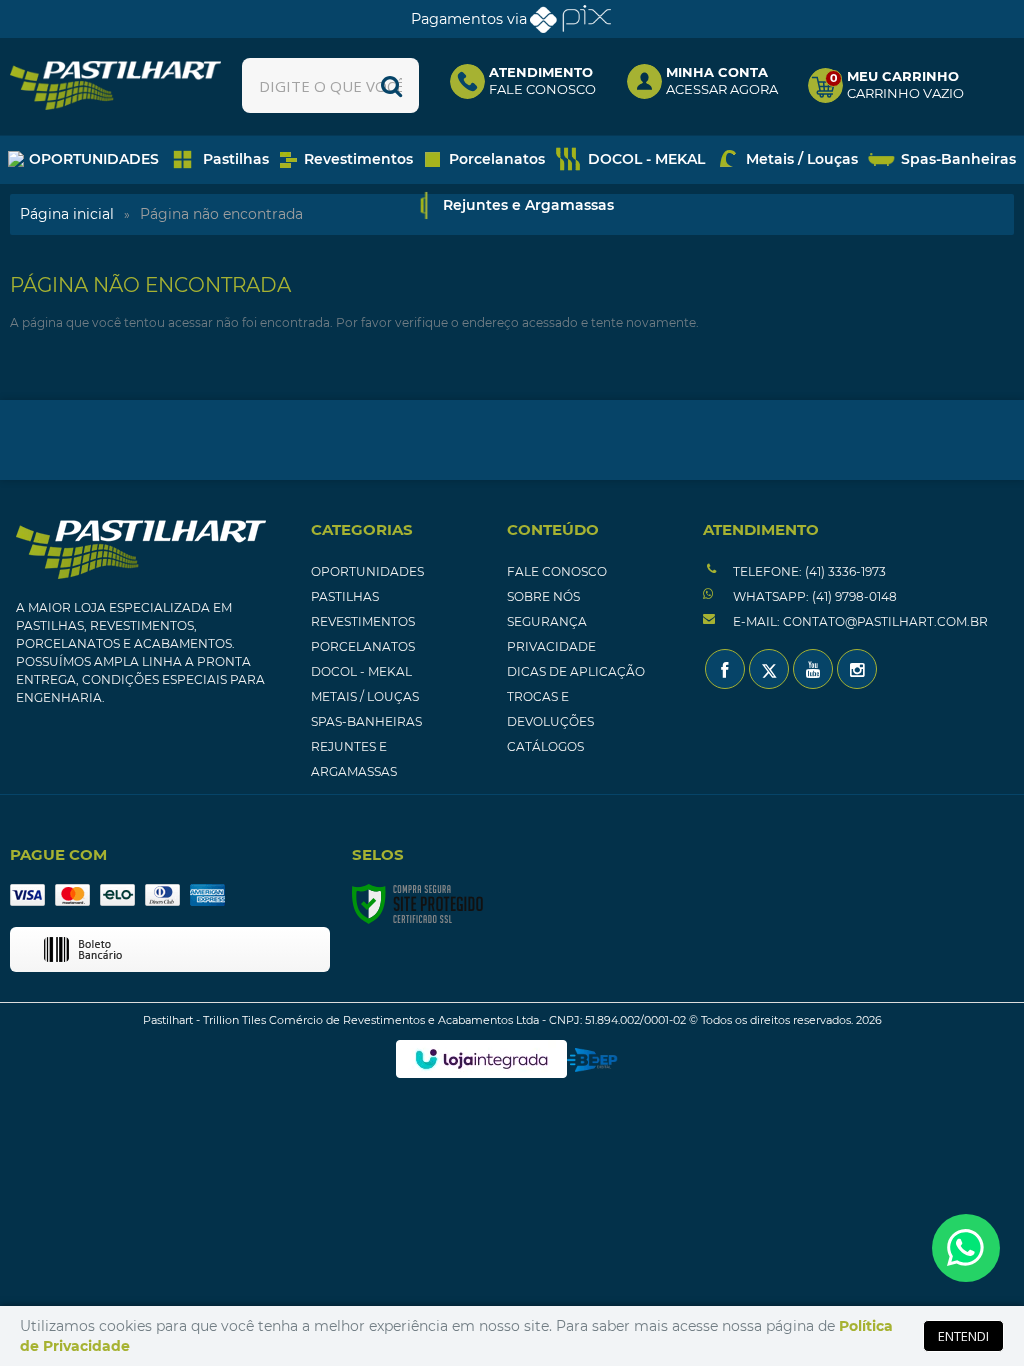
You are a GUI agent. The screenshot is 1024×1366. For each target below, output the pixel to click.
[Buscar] (391, 85)
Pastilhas (345, 596)
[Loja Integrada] (481, 1059)
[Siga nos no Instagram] (857, 669)
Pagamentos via (469, 19)
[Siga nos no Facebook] (725, 669)
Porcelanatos (363, 646)
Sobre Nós (543, 596)
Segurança (547, 621)
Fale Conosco (557, 571)
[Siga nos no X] (769, 669)
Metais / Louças (365, 696)
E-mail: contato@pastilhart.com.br (859, 621)
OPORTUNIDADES (367, 571)
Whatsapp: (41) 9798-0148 (813, 596)
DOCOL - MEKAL (361, 671)
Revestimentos (363, 621)
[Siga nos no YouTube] (813, 669)
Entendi (963, 1336)
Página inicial (67, 214)
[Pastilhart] (115, 85)
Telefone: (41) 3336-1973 (808, 571)
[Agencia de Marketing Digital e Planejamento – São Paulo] (592, 1060)
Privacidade (551, 646)
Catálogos (545, 746)
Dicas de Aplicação (576, 671)
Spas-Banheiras (366, 721)
